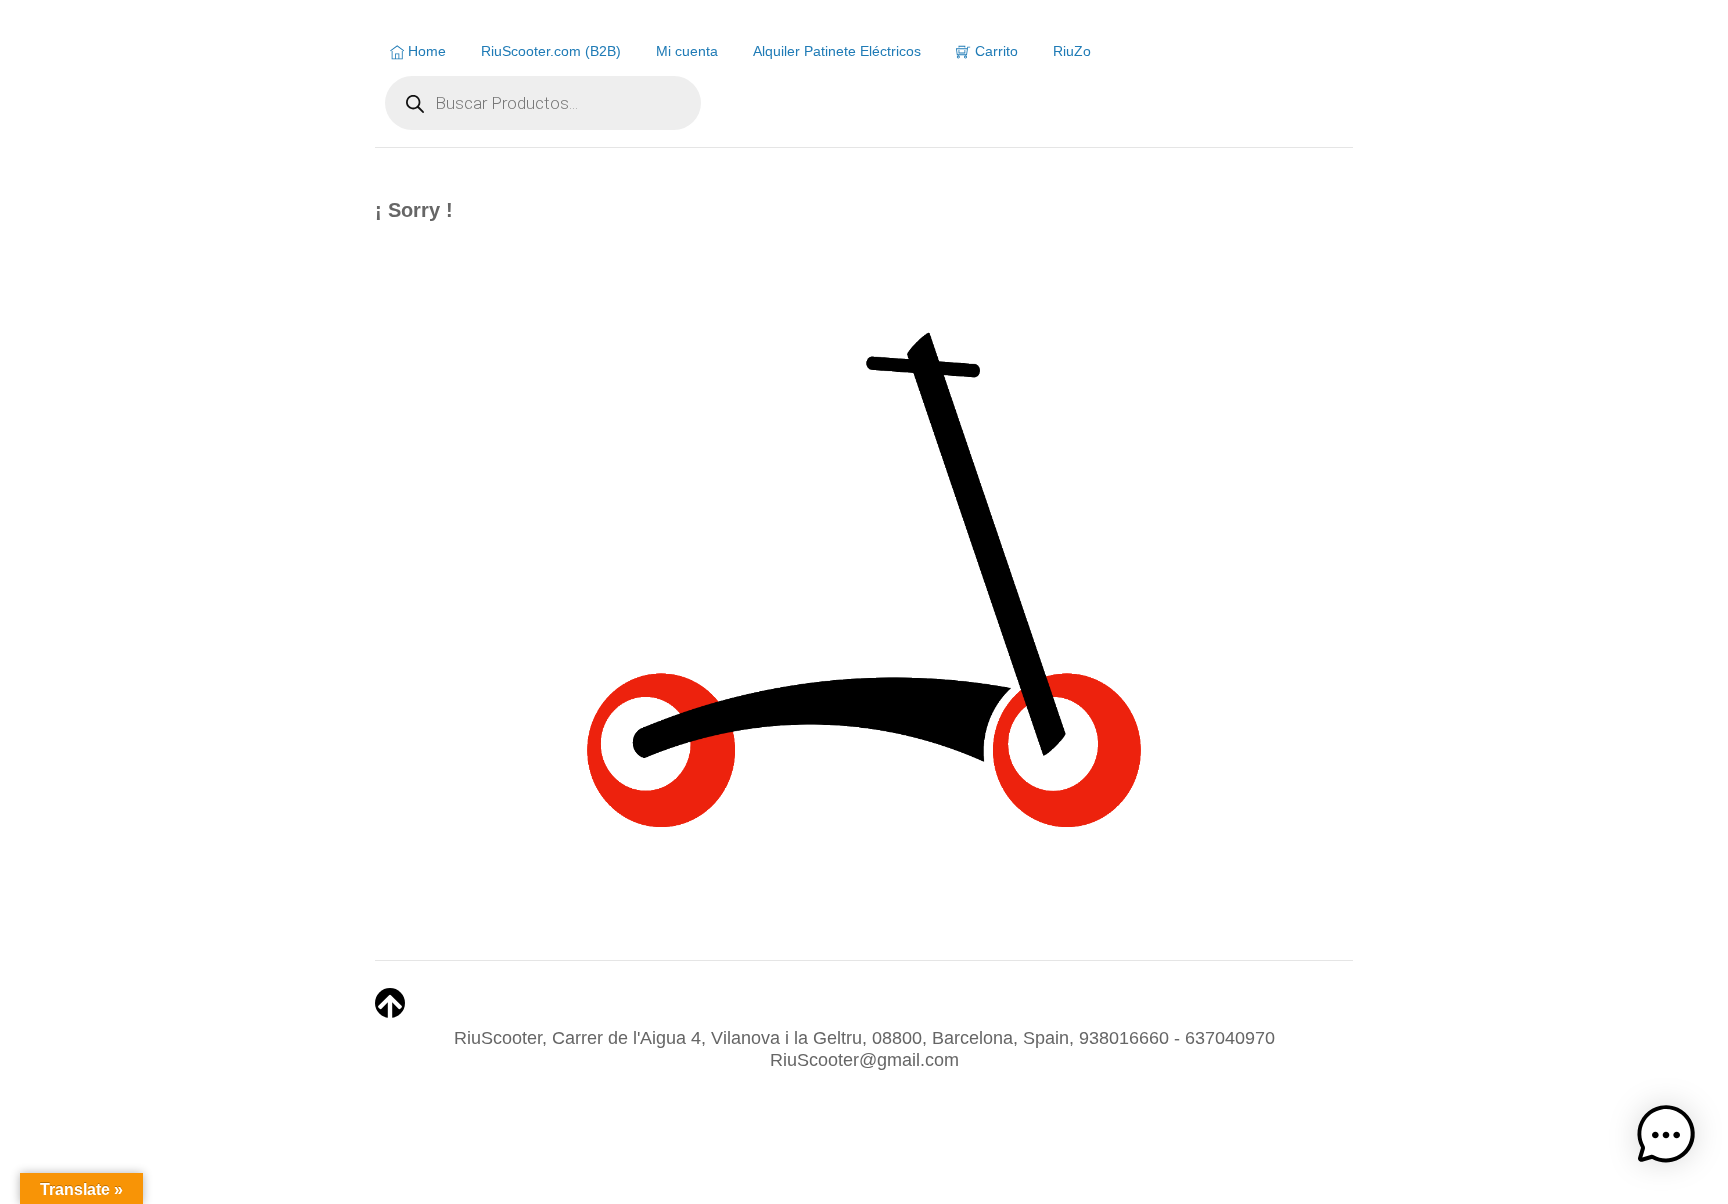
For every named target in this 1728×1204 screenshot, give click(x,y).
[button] (1666, 1138)
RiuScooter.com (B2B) (551, 51)
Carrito (994, 51)
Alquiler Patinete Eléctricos (837, 51)
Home (425, 51)
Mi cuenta (687, 51)
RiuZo (1072, 51)
